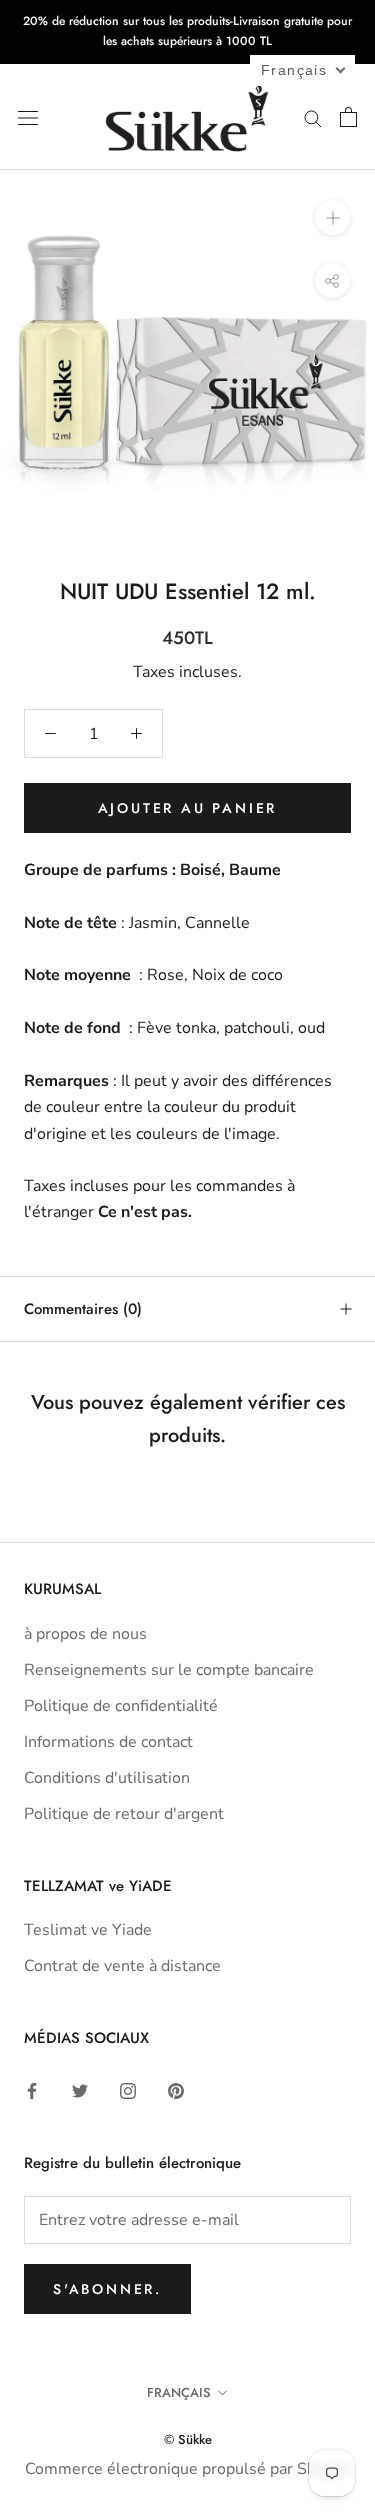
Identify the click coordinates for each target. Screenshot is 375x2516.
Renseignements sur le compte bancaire (169, 1670)
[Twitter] (80, 2090)
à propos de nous (85, 1634)
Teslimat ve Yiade (88, 1930)
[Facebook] (32, 2090)
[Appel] (313, 117)
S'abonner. (107, 2289)
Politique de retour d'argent (124, 1814)
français (179, 2392)
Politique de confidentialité (121, 1706)
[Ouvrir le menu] (28, 117)
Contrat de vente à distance (122, 1966)
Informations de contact (108, 1742)
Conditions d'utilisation (107, 1778)
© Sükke (188, 2439)
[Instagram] (128, 2090)
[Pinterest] (176, 2090)
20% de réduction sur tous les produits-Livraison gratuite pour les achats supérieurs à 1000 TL (187, 31)
